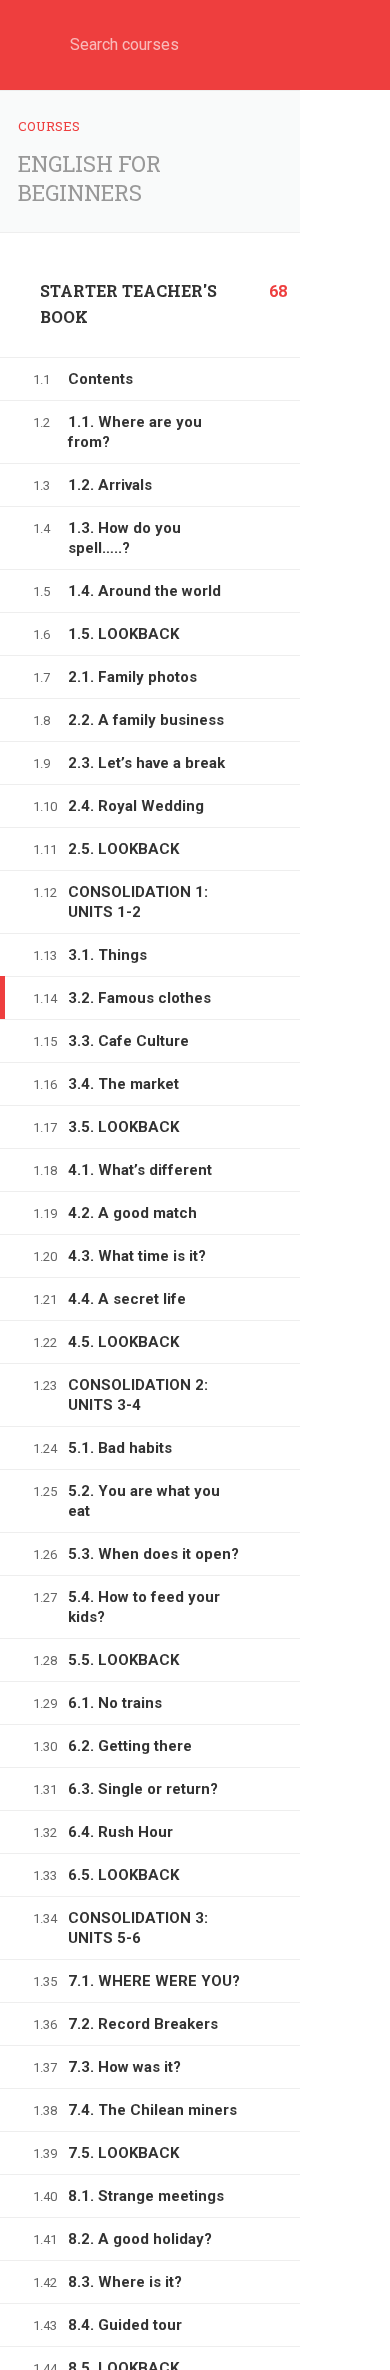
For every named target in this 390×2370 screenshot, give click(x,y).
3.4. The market (123, 1084)
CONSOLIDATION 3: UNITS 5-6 (138, 1928)
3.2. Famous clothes (139, 998)
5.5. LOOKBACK (123, 1660)
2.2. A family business (146, 720)
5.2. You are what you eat (144, 1501)
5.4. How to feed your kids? (144, 1607)
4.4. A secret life (127, 1299)
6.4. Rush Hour (120, 1832)
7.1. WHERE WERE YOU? (154, 1981)
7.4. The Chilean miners (152, 2110)
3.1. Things (107, 955)
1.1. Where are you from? (135, 432)
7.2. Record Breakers (143, 2024)
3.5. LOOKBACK (123, 1127)
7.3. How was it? (124, 2067)
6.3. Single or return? (143, 1789)
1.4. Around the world (144, 591)
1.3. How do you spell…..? (124, 538)
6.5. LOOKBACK (123, 1875)
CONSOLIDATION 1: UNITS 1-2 (138, 902)
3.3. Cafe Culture (128, 1041)
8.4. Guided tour (125, 2325)
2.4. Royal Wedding (136, 806)
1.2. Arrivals (110, 485)
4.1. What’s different (140, 1170)
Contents (100, 379)
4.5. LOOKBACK (123, 1342)
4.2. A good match (132, 1213)
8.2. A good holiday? (140, 2239)
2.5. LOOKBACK (123, 849)
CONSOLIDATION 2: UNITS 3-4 (138, 1395)
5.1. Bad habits (120, 1448)
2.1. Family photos (132, 677)
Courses (49, 126)
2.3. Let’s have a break (146, 763)
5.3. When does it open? (153, 1554)
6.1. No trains (115, 1703)
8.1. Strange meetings (146, 2196)
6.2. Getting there (130, 1746)
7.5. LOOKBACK (123, 2153)
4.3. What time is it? (137, 1256)
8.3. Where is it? (125, 2282)
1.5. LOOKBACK (123, 634)
